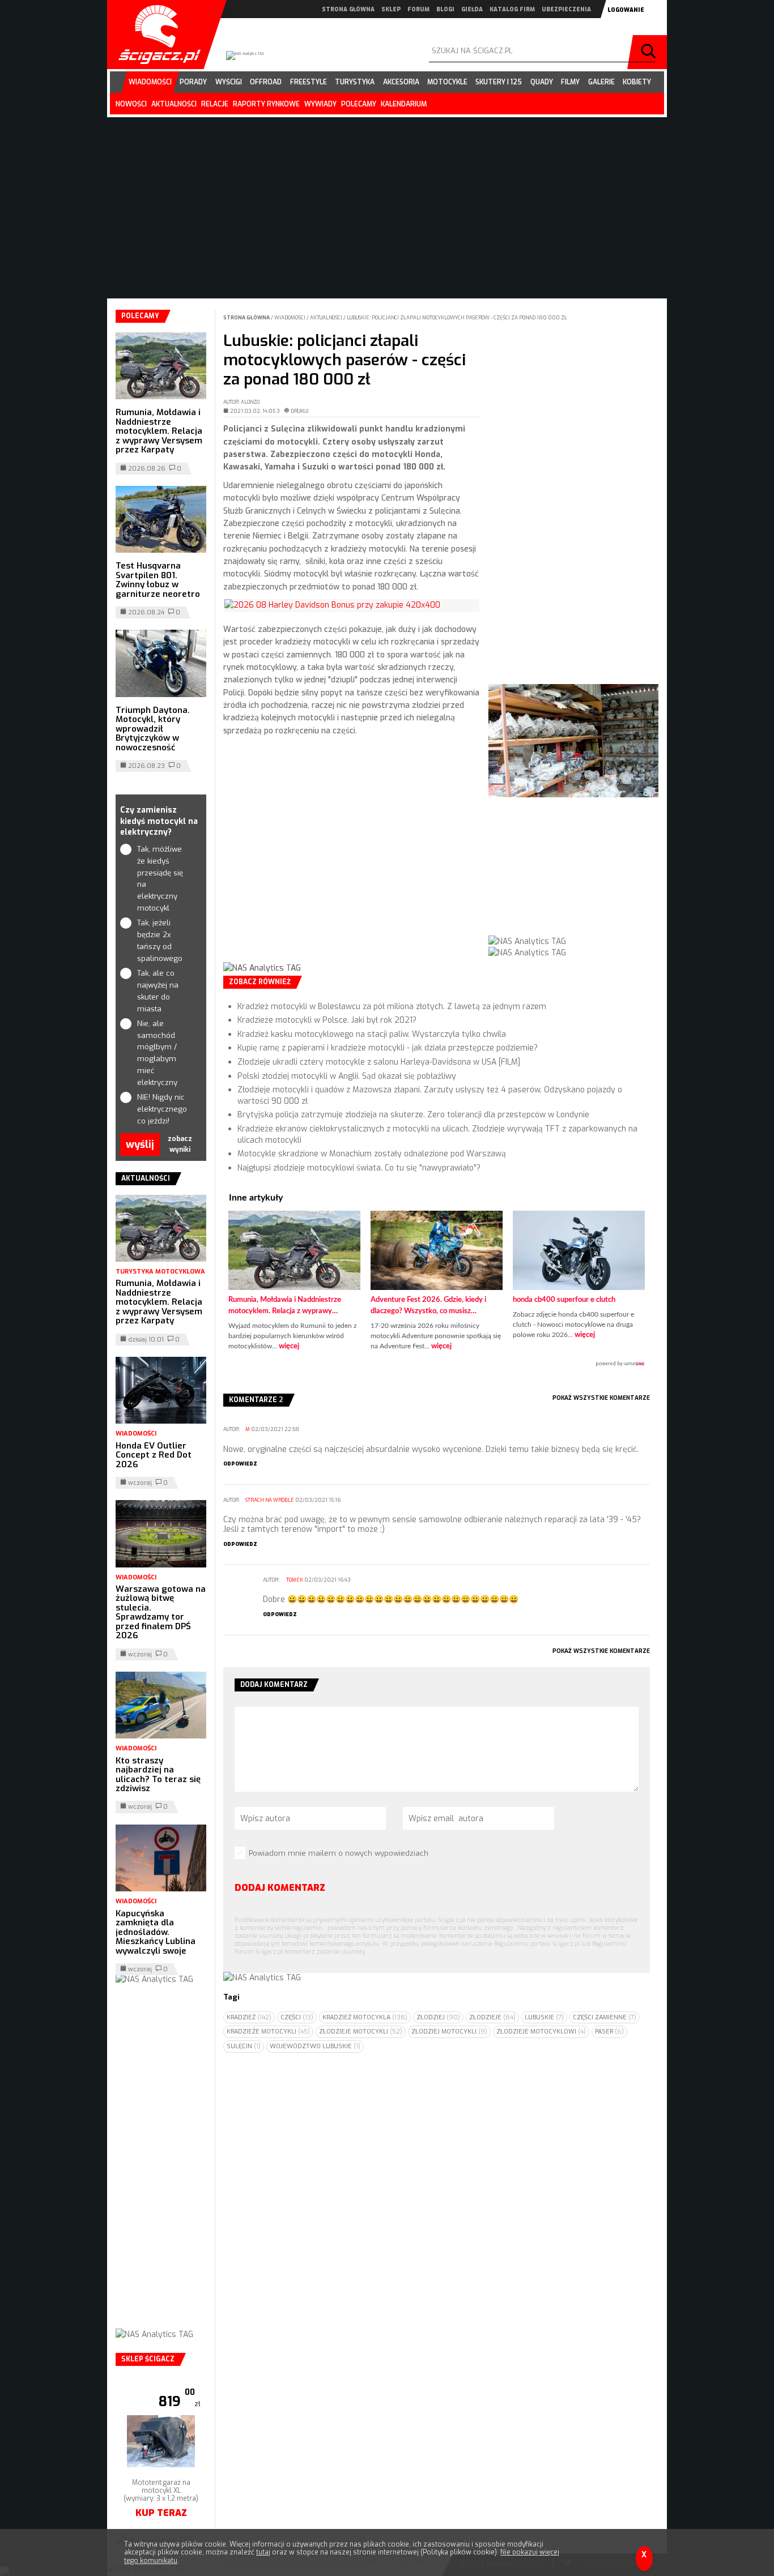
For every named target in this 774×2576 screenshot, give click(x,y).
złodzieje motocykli (361, 2032)
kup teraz (161, 2513)
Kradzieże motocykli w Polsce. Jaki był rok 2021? (327, 1020)
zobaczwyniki (180, 1144)
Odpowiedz (240, 1464)
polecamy (359, 104)
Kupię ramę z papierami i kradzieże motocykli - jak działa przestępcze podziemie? (388, 1048)
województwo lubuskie (315, 2046)
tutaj (263, 2552)
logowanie (626, 10)
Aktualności (327, 318)
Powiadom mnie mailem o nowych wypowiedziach (339, 1853)
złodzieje (492, 2017)
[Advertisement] (352, 858)
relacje (215, 104)
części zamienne (605, 2017)
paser (609, 2032)
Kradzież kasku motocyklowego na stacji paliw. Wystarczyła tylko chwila (372, 1034)
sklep (391, 9)
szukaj (650, 52)
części (297, 2017)
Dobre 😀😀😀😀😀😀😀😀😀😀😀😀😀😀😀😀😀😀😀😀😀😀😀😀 (391, 1599)
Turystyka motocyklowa (160, 1272)
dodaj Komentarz (280, 1888)
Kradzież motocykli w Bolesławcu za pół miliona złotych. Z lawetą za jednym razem (392, 1007)
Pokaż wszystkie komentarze (601, 1398)
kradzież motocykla (365, 2017)
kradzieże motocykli (268, 2032)
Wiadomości (290, 318)
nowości (131, 104)
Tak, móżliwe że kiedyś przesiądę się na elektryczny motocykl (160, 879)
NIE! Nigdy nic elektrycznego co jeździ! (161, 1109)
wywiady (320, 104)
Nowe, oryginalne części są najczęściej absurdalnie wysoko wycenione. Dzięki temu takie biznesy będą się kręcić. (431, 1449)
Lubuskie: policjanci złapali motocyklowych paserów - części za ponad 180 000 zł (457, 318)
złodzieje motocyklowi (541, 2032)
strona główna (348, 9)
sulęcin (244, 2046)
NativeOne (437, 1364)
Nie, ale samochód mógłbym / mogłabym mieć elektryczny (157, 1053)
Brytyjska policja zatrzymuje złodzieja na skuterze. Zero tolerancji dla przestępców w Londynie (413, 1115)
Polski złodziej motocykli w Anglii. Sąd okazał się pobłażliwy (347, 1076)
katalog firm (512, 9)
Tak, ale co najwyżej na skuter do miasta (158, 991)
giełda (472, 9)
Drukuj (300, 411)
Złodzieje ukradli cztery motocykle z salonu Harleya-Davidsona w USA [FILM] (379, 1062)
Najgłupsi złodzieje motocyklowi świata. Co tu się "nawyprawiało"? (359, 1168)
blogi (445, 9)
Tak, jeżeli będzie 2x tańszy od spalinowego (160, 940)
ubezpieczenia (566, 9)
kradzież (249, 2017)
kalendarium (404, 104)
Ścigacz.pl (155, 35)
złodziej (438, 2017)
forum (418, 9)
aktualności (174, 104)
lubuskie (544, 2017)
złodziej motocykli (449, 2032)
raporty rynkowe (266, 104)
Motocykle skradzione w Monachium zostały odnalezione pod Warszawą (372, 1154)
